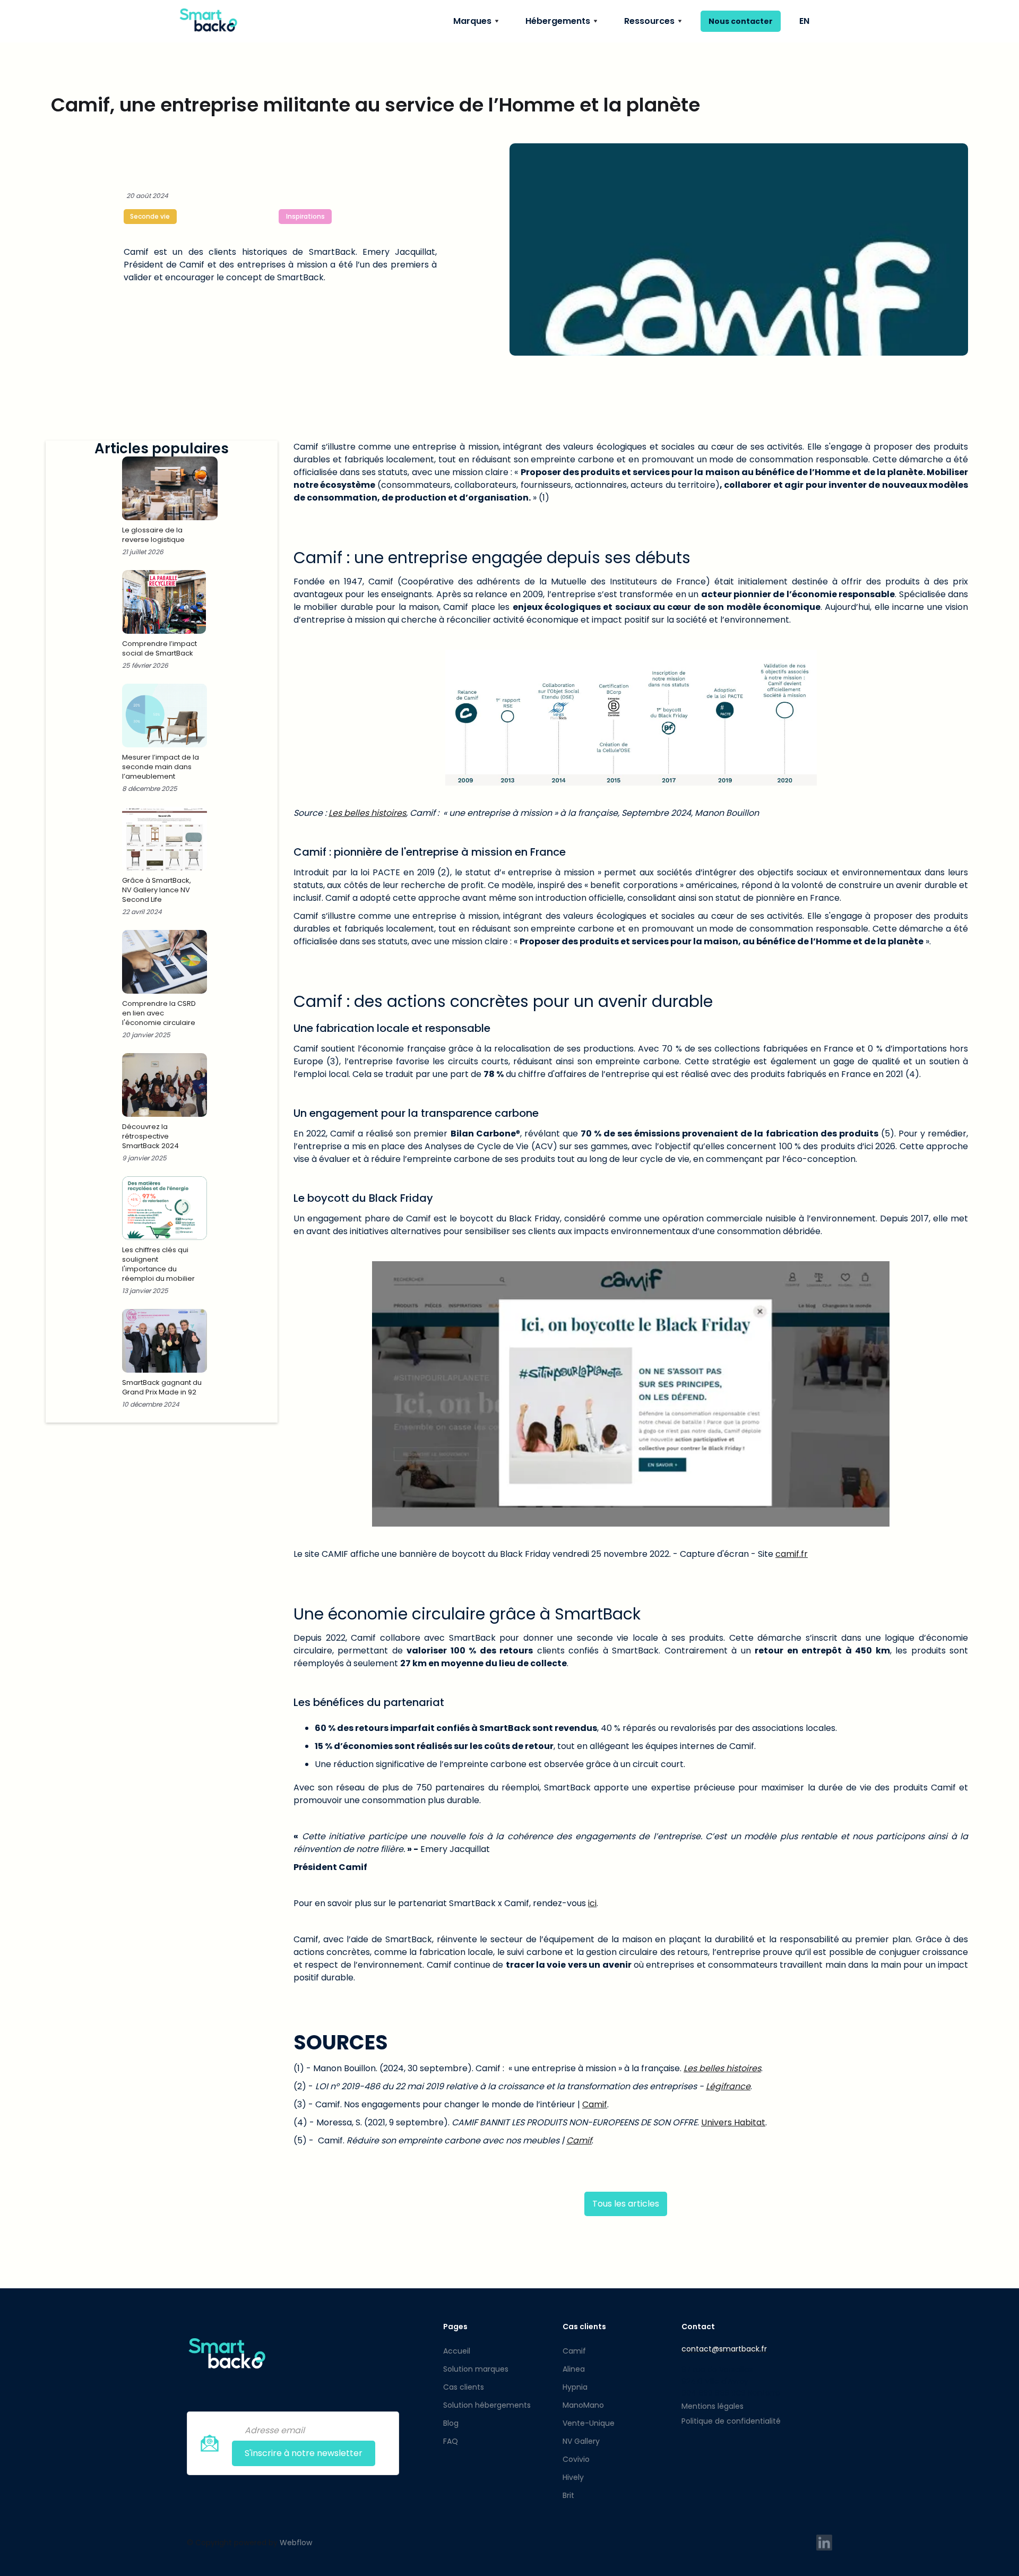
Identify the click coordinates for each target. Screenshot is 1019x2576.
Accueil (457, 2351)
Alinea (574, 2369)
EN (804, 21)
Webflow (296, 2543)
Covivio (576, 2459)
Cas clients (464, 2387)
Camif (595, 2104)
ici (592, 1903)
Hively (573, 2477)
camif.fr (792, 1554)
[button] (476, 21)
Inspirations (305, 216)
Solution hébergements (487, 2405)
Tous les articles (626, 2204)
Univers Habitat (733, 2122)
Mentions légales (713, 2406)
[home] (208, 21)
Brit (568, 2495)
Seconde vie (150, 216)
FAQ (451, 2441)
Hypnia (575, 2387)
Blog (451, 2423)
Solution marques (476, 2369)
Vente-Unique (589, 2423)
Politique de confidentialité (731, 2421)
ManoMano (583, 2405)
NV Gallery (581, 2441)
